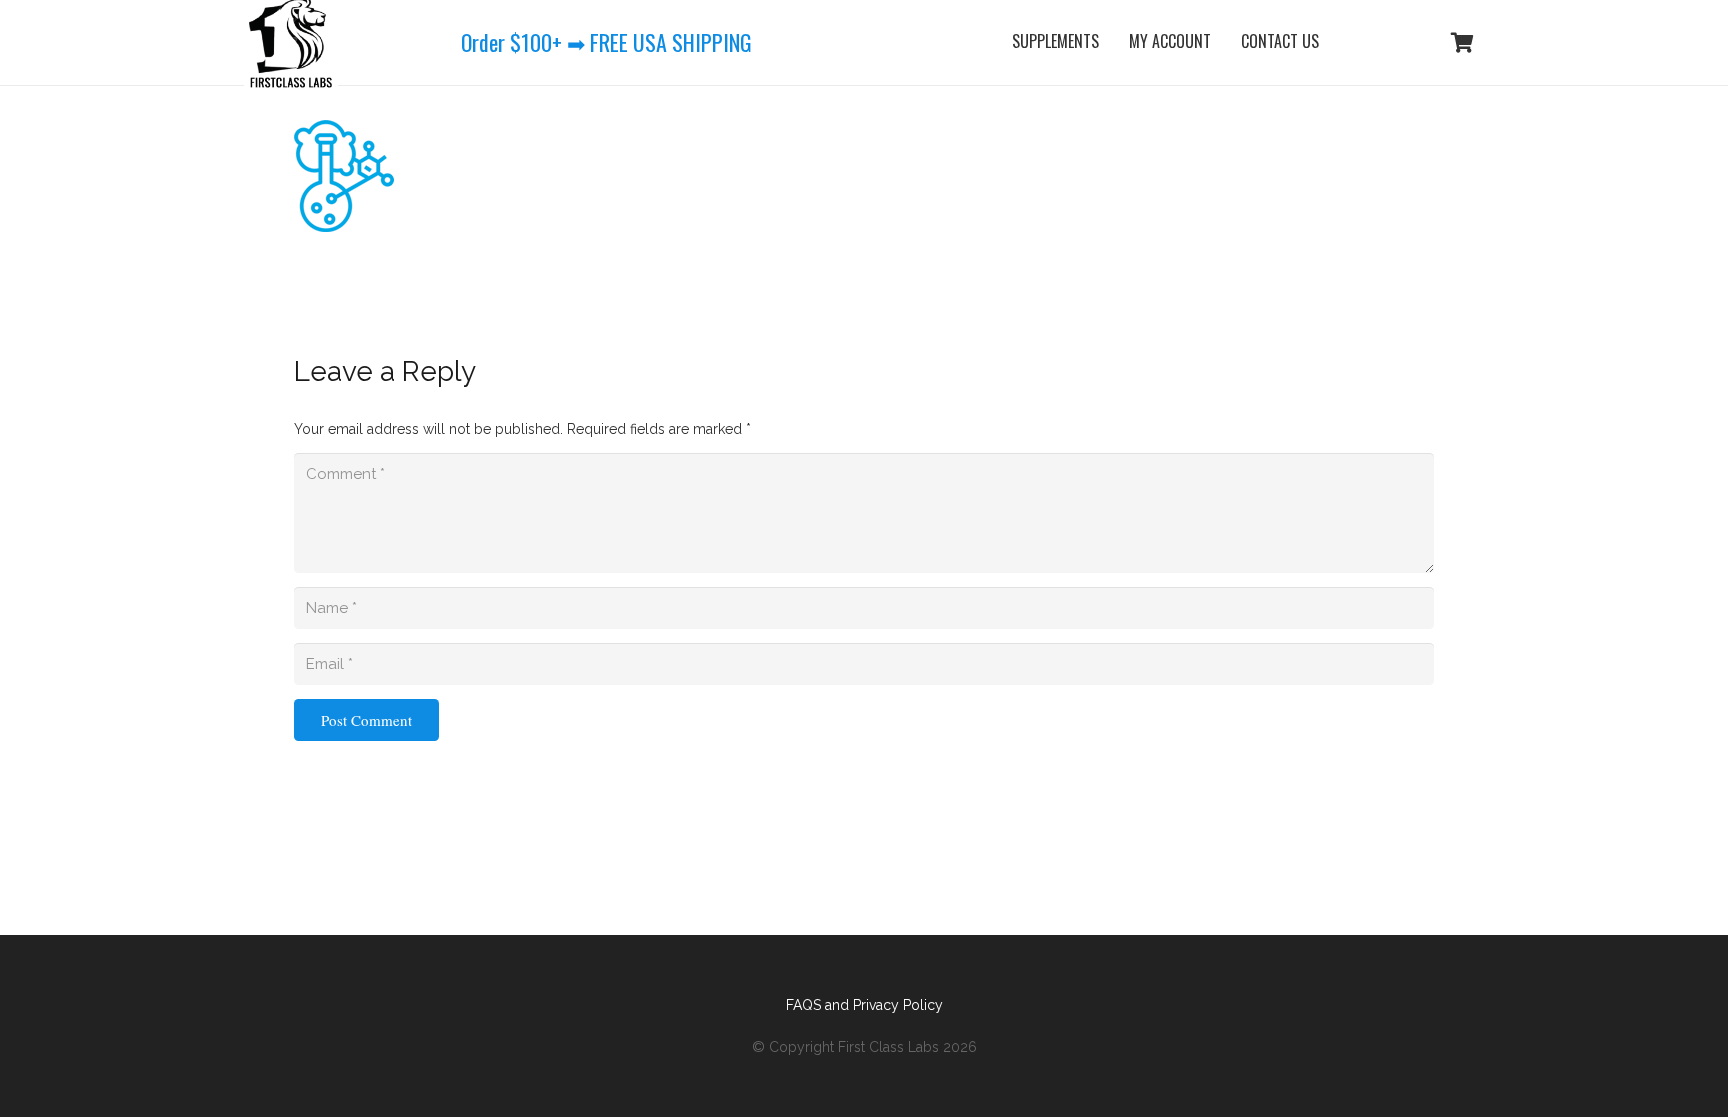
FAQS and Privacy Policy (864, 1005)
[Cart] (1462, 43)
